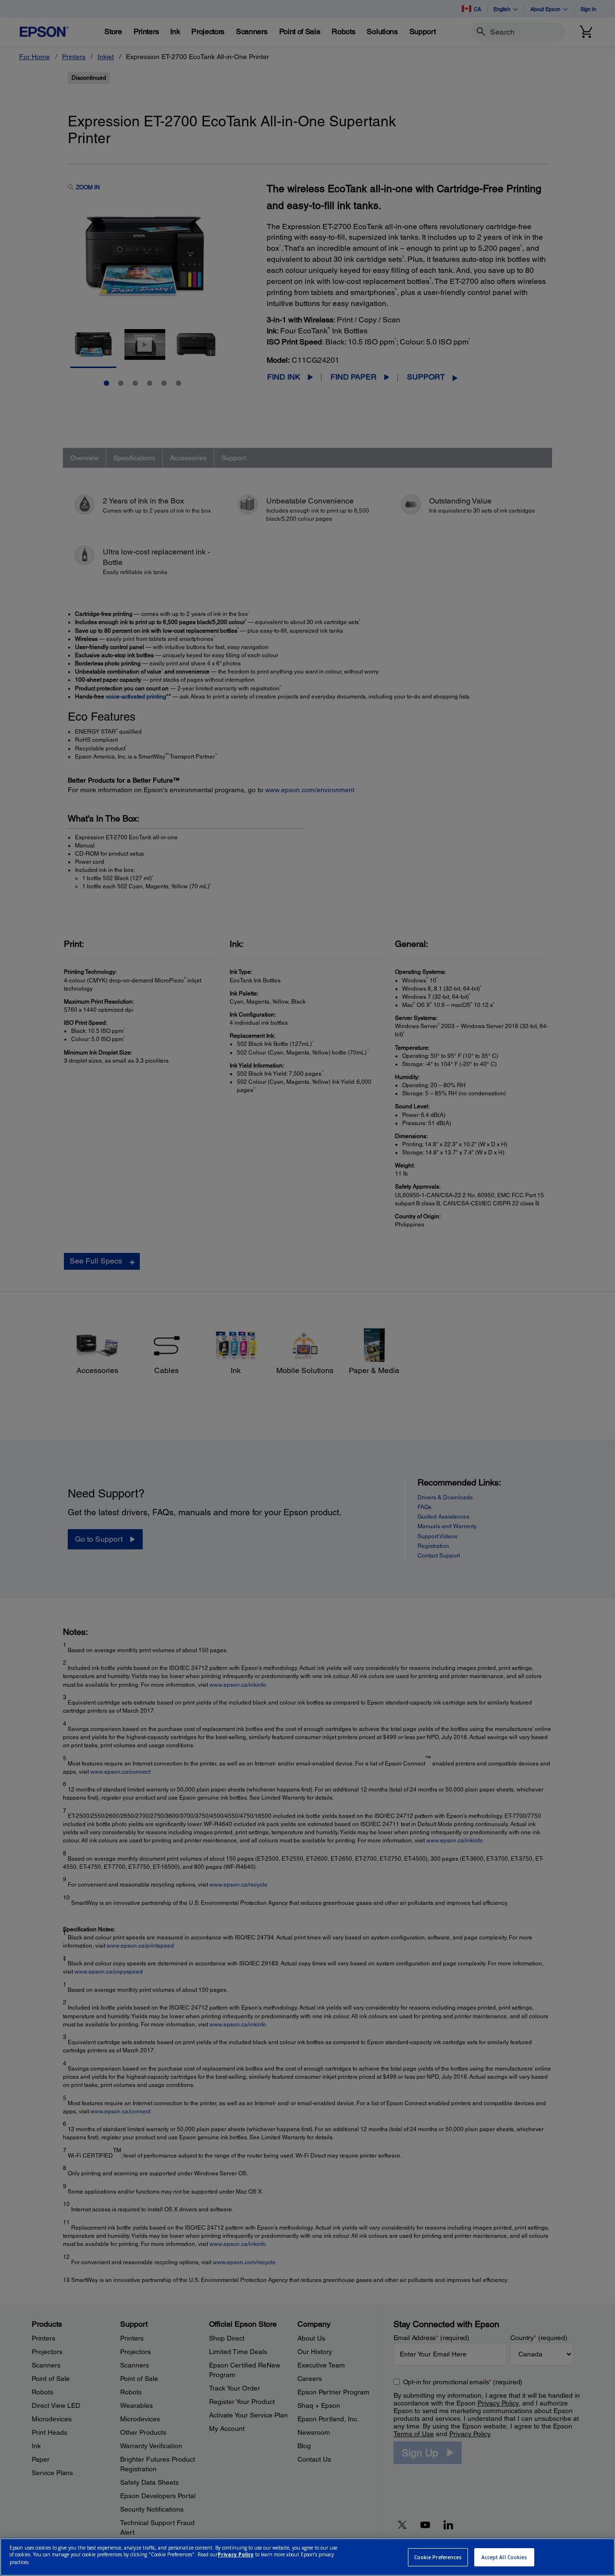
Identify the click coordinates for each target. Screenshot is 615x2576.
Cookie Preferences (438, 2557)
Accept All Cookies (504, 2557)
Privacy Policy (236, 2555)
